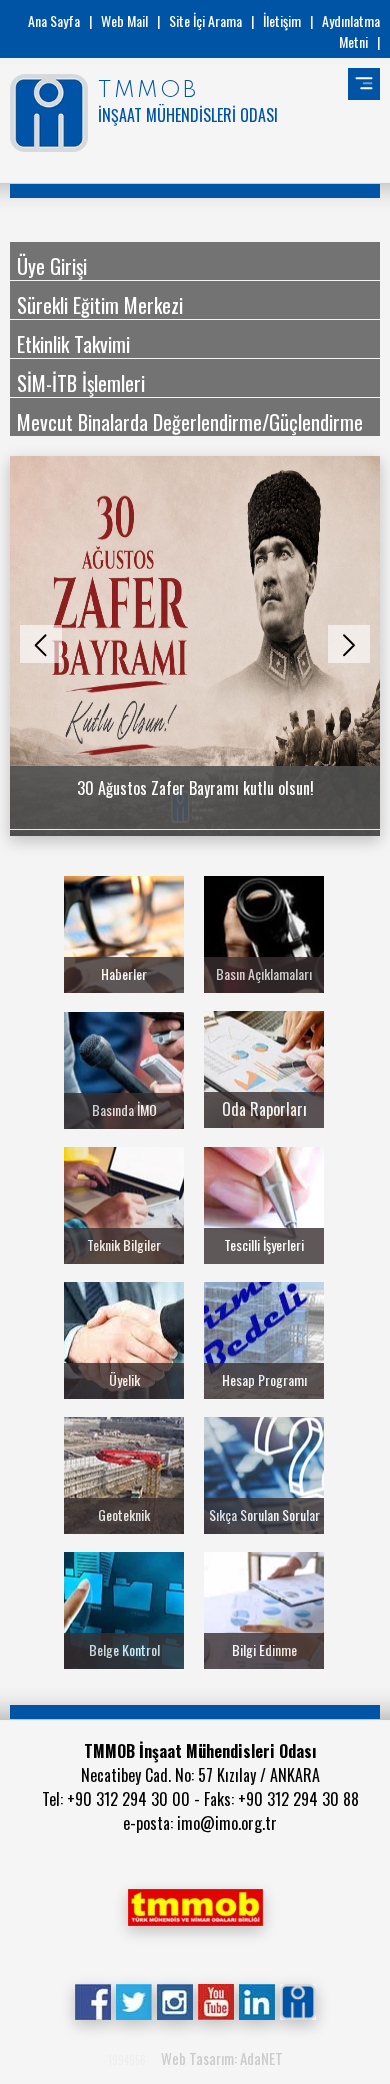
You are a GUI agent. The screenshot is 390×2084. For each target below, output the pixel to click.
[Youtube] (215, 2000)
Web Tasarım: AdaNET (222, 2058)
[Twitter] (133, 2000)
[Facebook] (92, 2000)
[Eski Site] (297, 2000)
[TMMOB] (195, 1905)
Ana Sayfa (54, 20)
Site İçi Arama (205, 20)
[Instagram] (174, 2000)
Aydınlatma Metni (351, 31)
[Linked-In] (256, 2000)
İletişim (282, 20)
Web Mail (124, 20)
